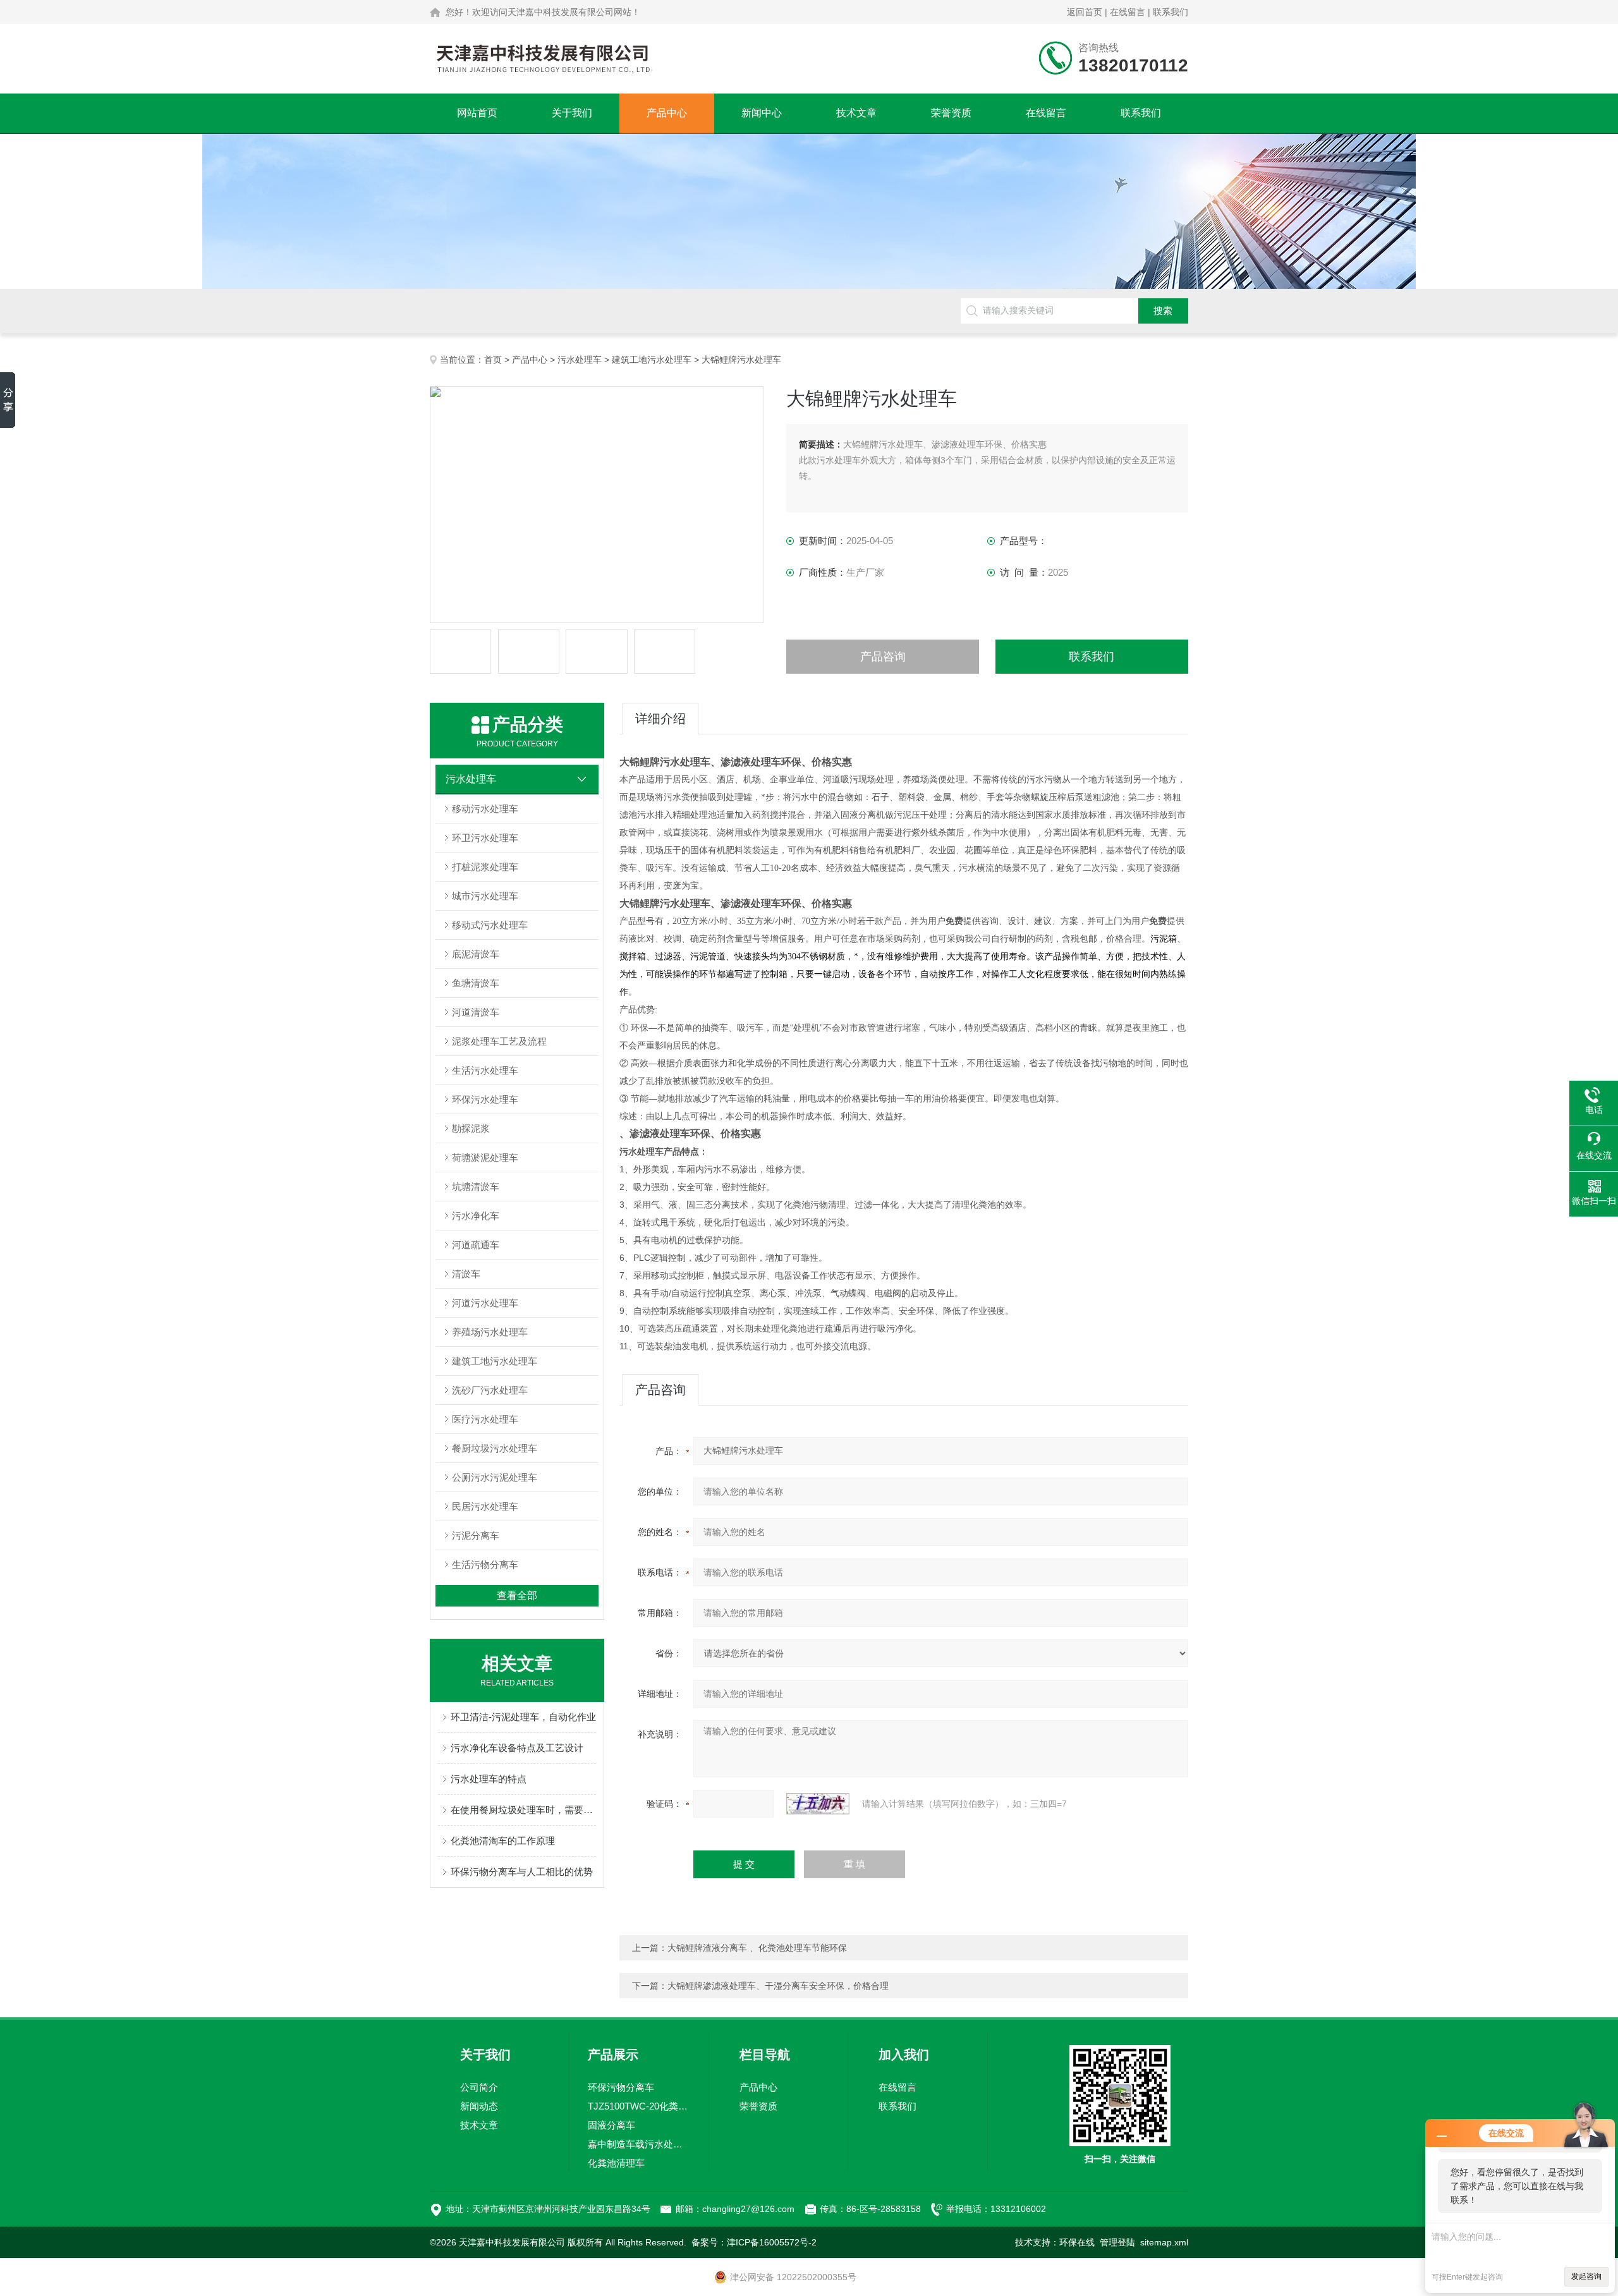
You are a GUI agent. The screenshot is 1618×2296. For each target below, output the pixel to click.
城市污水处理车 (485, 896)
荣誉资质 (951, 113)
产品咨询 (883, 657)
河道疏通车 (476, 1245)
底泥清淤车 (476, 954)
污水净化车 (476, 1216)
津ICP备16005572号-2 (772, 2242)
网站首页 (477, 113)
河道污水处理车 (485, 1303)
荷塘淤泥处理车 (485, 1157)
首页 (493, 360)
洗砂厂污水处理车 (490, 1390)
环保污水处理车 (485, 1099)
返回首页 (1085, 12)
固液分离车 (611, 2125)
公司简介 (479, 2087)
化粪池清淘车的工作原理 (503, 1841)
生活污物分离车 (485, 1564)
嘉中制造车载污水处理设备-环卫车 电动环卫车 (639, 2144)
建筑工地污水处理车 (652, 360)
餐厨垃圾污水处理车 (495, 1448)
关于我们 (572, 113)
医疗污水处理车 (485, 1419)
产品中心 (667, 113)
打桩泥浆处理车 (485, 867)
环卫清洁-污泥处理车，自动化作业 (523, 1717)
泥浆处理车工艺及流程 (499, 1041)
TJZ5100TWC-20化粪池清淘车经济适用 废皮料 (639, 2106)
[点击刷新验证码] (818, 1804)
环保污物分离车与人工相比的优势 (522, 1872)
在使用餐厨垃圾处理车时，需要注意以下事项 (523, 1810)
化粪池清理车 (616, 2163)
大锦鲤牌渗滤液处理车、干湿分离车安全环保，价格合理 (778, 1986)
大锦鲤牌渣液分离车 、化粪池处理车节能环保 (757, 1948)
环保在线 (1077, 2242)
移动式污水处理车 (490, 925)
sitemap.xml (1164, 2242)
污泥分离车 (476, 1535)
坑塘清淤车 (476, 1187)
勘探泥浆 (471, 1128)
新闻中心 (762, 113)
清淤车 (466, 1274)
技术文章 (856, 113)
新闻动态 (479, 2106)
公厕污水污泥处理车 (495, 1477)
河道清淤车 (476, 1012)
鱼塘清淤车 (476, 983)
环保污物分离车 (621, 2087)
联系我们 (1171, 12)
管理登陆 (1117, 2242)
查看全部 (517, 1595)
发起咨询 (1586, 2276)
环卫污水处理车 (485, 838)
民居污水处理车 (485, 1506)
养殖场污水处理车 (490, 1332)
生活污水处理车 (485, 1070)
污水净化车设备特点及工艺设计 (517, 1748)
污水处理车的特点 (489, 1779)
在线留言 (1128, 12)
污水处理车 (580, 360)
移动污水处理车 (485, 809)
